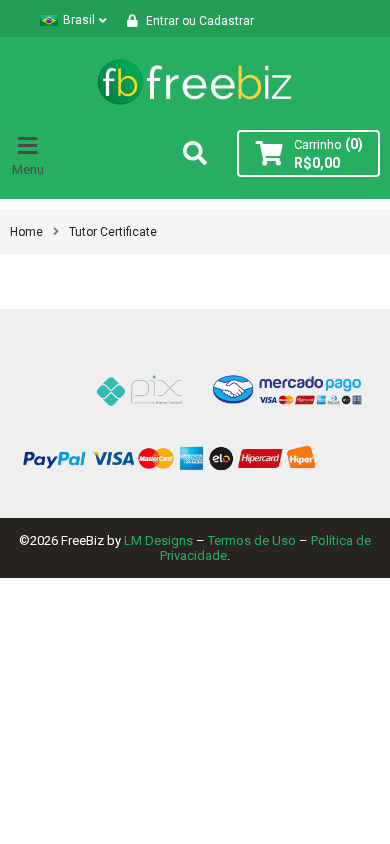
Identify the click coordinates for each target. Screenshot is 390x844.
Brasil (79, 20)
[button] (30, 153)
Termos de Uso (252, 540)
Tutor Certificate (113, 232)
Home (26, 232)
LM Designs (158, 540)
